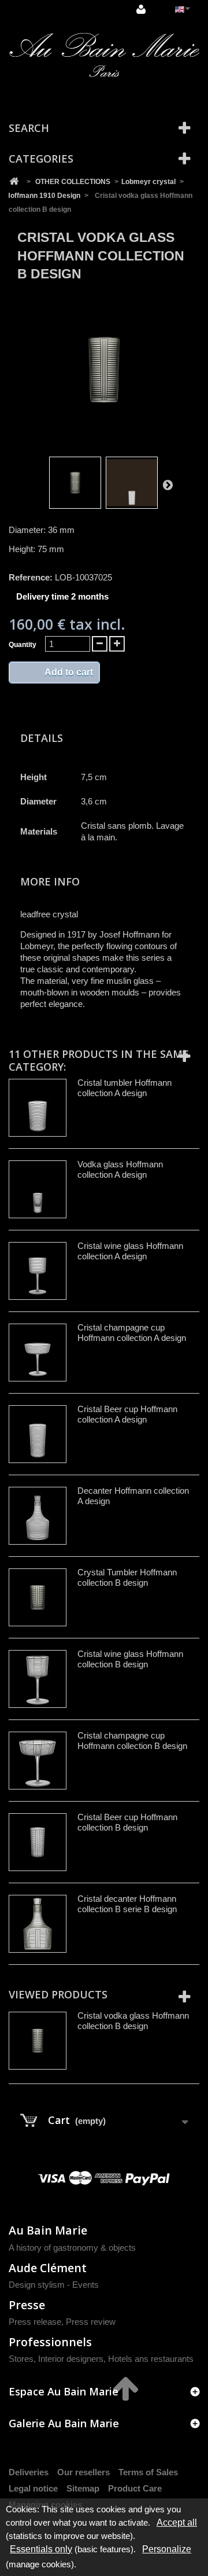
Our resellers (83, 2472)
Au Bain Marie (48, 2230)
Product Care (135, 2488)
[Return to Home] (14, 182)
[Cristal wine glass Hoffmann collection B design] (38, 1679)
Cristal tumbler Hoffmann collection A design (125, 1088)
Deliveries (29, 2472)
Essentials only (41, 2549)
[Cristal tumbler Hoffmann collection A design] (38, 1108)
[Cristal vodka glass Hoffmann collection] (75, 483)
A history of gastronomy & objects (72, 2248)
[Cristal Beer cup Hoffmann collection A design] (38, 1434)
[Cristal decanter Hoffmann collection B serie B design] (38, 1924)
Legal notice (33, 2488)
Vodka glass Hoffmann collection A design (120, 1169)
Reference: (31, 577)
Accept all (177, 2522)
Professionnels (50, 2342)
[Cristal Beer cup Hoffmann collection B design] (38, 1842)
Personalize (167, 2549)
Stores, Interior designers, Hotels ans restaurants (101, 2359)
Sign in (142, 10)
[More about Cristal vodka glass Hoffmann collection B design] (38, 2041)
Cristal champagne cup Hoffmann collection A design (132, 1333)
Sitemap (83, 2488)
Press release (35, 2322)
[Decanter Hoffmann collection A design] (38, 1516)
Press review (91, 2322)
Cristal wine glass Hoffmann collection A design (130, 1251)
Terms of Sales (148, 2472)
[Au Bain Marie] (104, 55)
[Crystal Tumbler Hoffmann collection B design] (38, 1597)
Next (168, 484)
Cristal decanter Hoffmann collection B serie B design (127, 1904)
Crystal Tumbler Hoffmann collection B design (127, 1577)
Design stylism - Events (54, 2285)
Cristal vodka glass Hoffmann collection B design (133, 2021)
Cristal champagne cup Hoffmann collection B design (132, 1741)
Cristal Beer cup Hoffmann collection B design (127, 1822)
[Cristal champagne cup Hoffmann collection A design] (38, 1353)
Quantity (23, 645)
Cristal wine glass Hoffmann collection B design (130, 1659)
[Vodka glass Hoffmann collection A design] (38, 1189)
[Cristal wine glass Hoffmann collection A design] (38, 1271)
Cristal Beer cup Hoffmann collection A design (127, 1414)
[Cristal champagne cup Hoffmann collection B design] (38, 1761)
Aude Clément (48, 2268)
